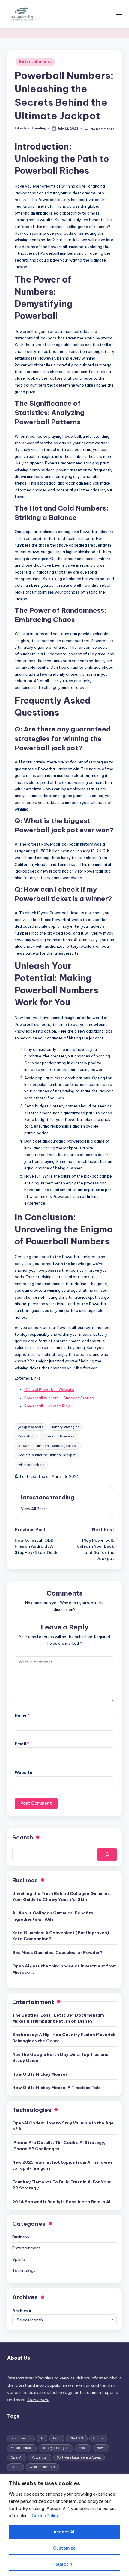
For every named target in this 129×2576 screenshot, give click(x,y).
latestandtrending (48, 1497)
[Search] (107, 1854)
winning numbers (31, 1465)
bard (57, 2438)
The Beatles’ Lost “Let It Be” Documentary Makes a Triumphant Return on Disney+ (58, 2018)
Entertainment (35, 62)
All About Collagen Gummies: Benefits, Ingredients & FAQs (53, 1916)
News (101, 2448)
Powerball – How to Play (47, 1406)
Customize (64, 2548)
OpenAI (17, 2457)
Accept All (64, 2532)
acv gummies (21, 2438)
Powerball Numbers (59, 1436)
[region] (64, 2525)
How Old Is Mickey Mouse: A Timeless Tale (57, 2088)
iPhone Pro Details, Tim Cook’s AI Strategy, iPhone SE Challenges (59, 2145)
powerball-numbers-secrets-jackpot (48, 1446)
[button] (34, 1509)
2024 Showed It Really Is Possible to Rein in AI (61, 2202)
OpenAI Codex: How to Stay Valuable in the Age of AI (63, 2126)
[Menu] (119, 14)
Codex (98, 2438)
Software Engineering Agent (79, 2457)
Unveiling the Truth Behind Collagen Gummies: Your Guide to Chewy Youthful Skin (62, 1896)
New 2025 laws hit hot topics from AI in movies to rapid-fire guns (62, 2165)
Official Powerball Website (49, 1389)
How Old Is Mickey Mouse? (40, 2074)
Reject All (65, 2564)
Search (23, 1837)
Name (22, 1715)
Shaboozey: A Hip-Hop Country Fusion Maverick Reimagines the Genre (64, 2038)
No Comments (102, 129)
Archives (22, 2311)
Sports (19, 2259)
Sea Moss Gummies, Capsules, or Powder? (57, 1952)
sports (16, 2467)
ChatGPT (77, 2438)
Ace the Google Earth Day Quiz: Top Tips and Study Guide (60, 2057)
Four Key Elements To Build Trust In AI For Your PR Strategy (61, 2185)
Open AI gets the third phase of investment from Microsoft (64, 1969)
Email (22, 1744)
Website (24, 1772)
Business (21, 2237)
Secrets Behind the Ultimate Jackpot (47, 1455)
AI (42, 2438)
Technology (24, 2270)
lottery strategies (66, 1427)
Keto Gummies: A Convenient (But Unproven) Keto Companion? (61, 1936)
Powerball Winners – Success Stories (59, 1398)
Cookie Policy (45, 2516)
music (83, 2448)
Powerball (26, 1436)
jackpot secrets (31, 1427)
